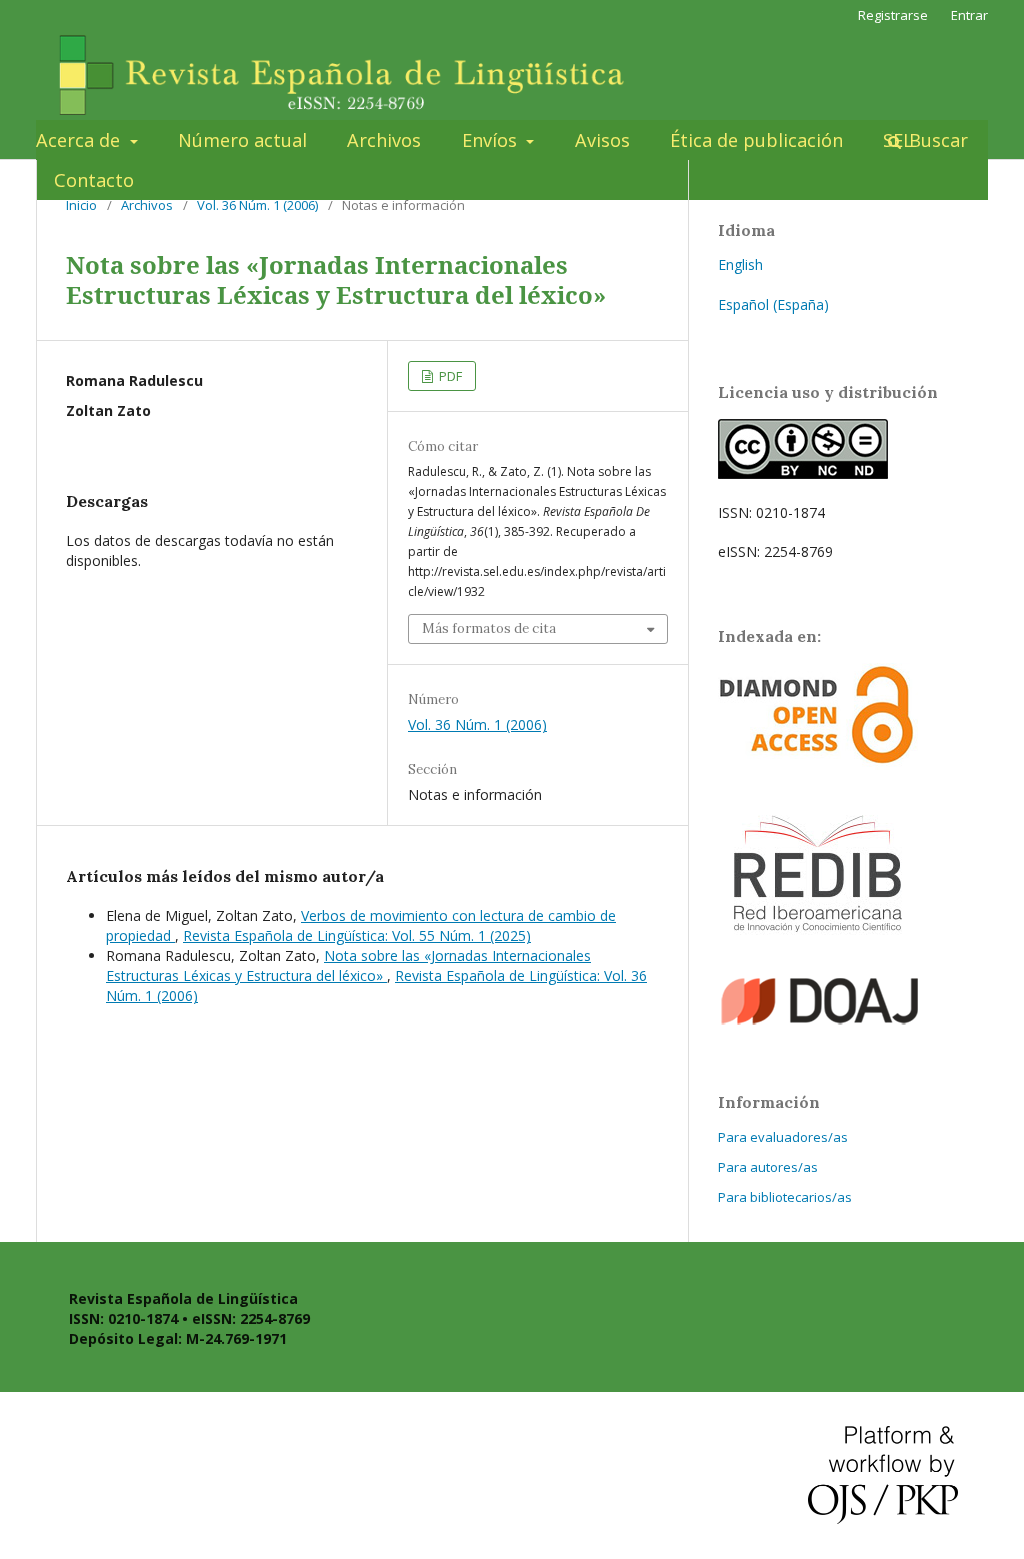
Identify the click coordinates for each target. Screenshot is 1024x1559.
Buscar (936, 140)
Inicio (81, 205)
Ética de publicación (756, 140)
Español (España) (773, 304)
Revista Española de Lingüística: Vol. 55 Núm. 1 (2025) (357, 935)
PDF (449, 376)
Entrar (969, 15)
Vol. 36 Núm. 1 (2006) (257, 205)
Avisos (602, 140)
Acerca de (80, 140)
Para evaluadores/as (783, 1137)
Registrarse (893, 15)
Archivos (384, 140)
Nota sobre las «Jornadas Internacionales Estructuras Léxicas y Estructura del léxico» (348, 965)
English (740, 264)
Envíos (492, 140)
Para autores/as (768, 1167)
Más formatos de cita (489, 628)
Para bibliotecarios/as (785, 1197)
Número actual (242, 140)
